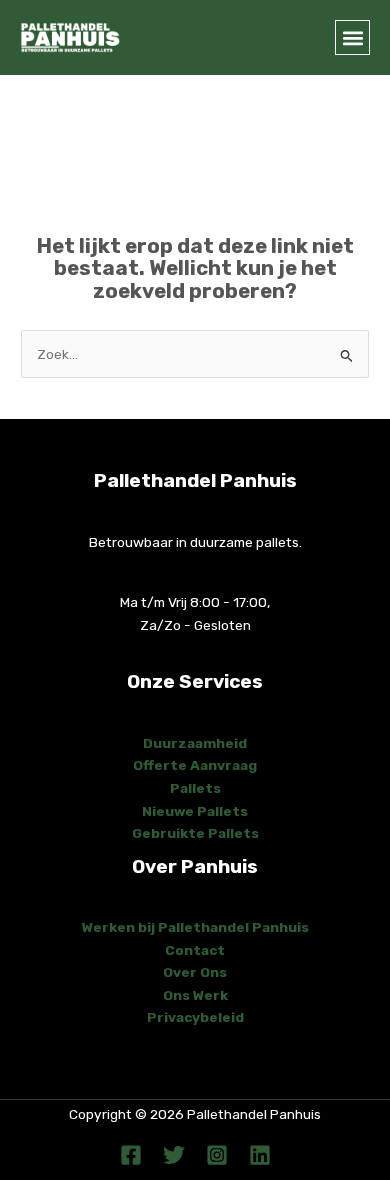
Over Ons (195, 972)
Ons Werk (195, 995)
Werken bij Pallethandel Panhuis (195, 927)
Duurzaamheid (195, 743)
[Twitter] (174, 1155)
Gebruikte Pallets (195, 833)
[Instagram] (217, 1155)
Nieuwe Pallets (195, 811)
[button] (352, 37)
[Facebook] (131, 1155)
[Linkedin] (260, 1155)
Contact (195, 950)
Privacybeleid (195, 1017)
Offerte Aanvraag (195, 765)
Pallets (195, 788)
